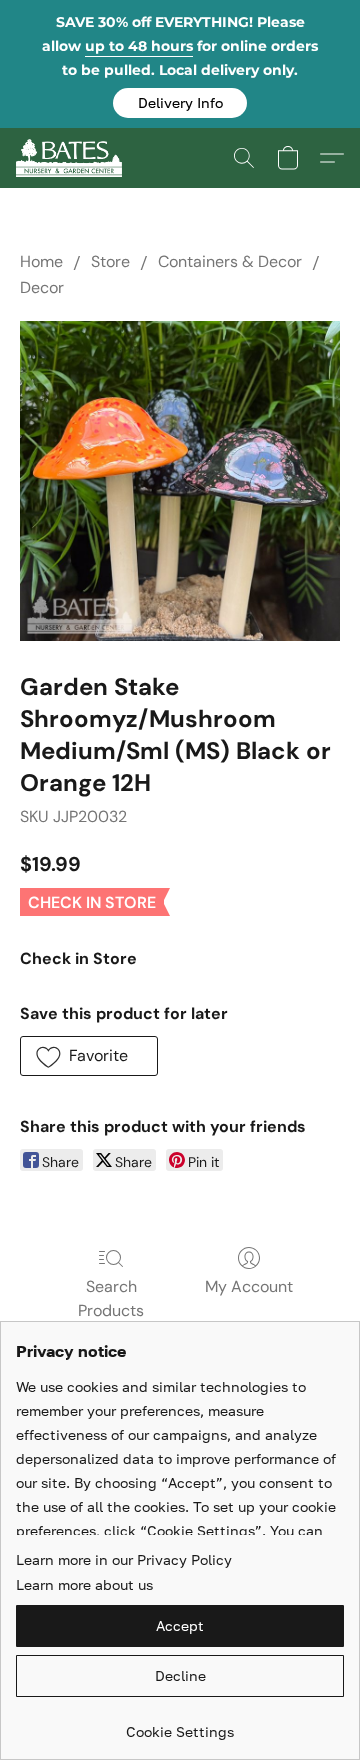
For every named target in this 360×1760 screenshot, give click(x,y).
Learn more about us (84, 1584)
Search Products (111, 1298)
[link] (180, 1724)
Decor (42, 287)
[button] (180, 103)
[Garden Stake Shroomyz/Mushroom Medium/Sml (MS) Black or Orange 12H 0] (180, 481)
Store (110, 261)
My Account (249, 1286)
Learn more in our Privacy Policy (124, 1559)
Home (41, 261)
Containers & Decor (230, 261)
